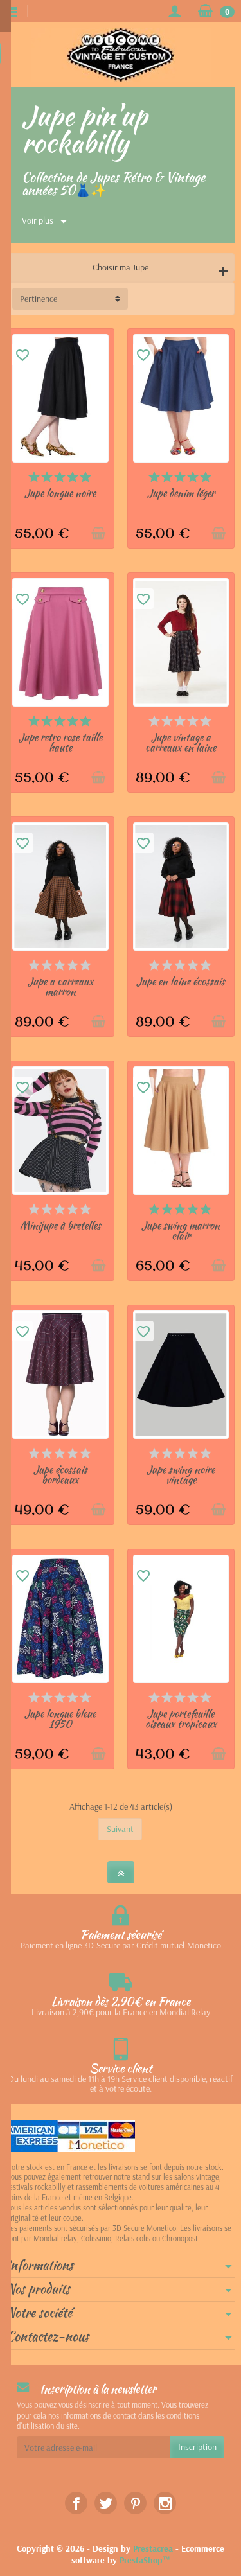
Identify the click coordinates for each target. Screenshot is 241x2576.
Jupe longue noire (60, 493)
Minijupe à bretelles (60, 1225)
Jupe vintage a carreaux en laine (181, 742)
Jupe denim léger (181, 493)
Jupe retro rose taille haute (60, 742)
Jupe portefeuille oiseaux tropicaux (181, 1719)
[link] (76, 2503)
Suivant (120, 1829)
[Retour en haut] (121, 1872)
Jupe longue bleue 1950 (60, 1719)
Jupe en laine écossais (181, 981)
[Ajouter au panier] (98, 533)
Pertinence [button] (39, 299)
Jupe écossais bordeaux (60, 1475)
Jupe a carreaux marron (60, 986)
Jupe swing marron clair (181, 1231)
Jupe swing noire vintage (181, 1475)
